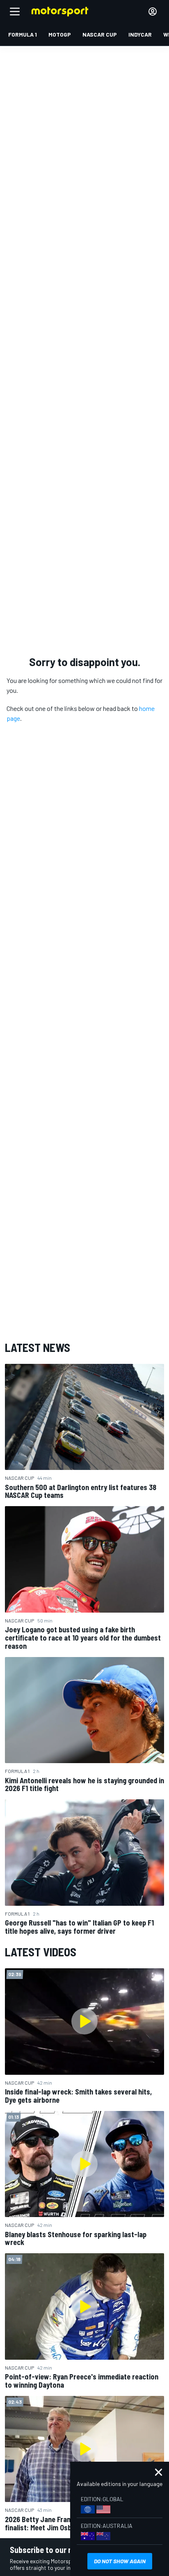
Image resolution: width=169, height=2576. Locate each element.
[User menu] (153, 12)
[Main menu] (15, 12)
